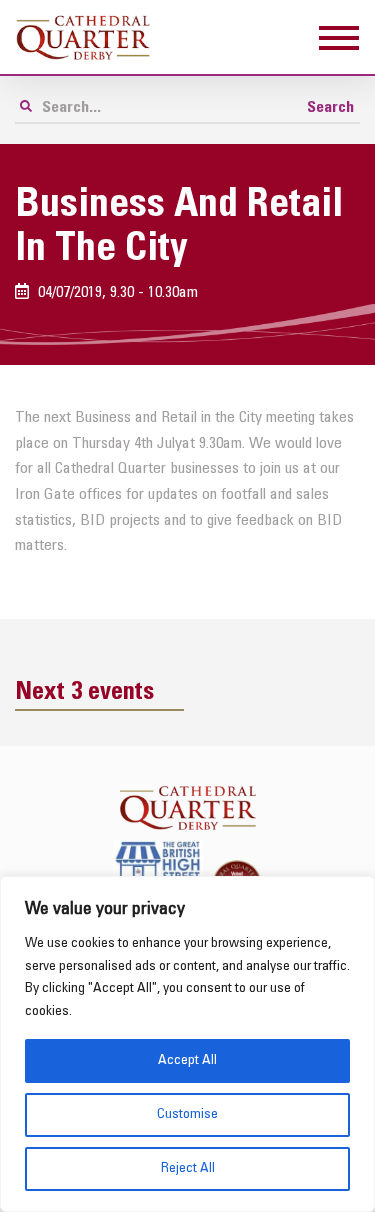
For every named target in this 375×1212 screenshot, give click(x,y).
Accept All (187, 1060)
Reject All (188, 1168)
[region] (187, 1044)
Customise (187, 1114)
